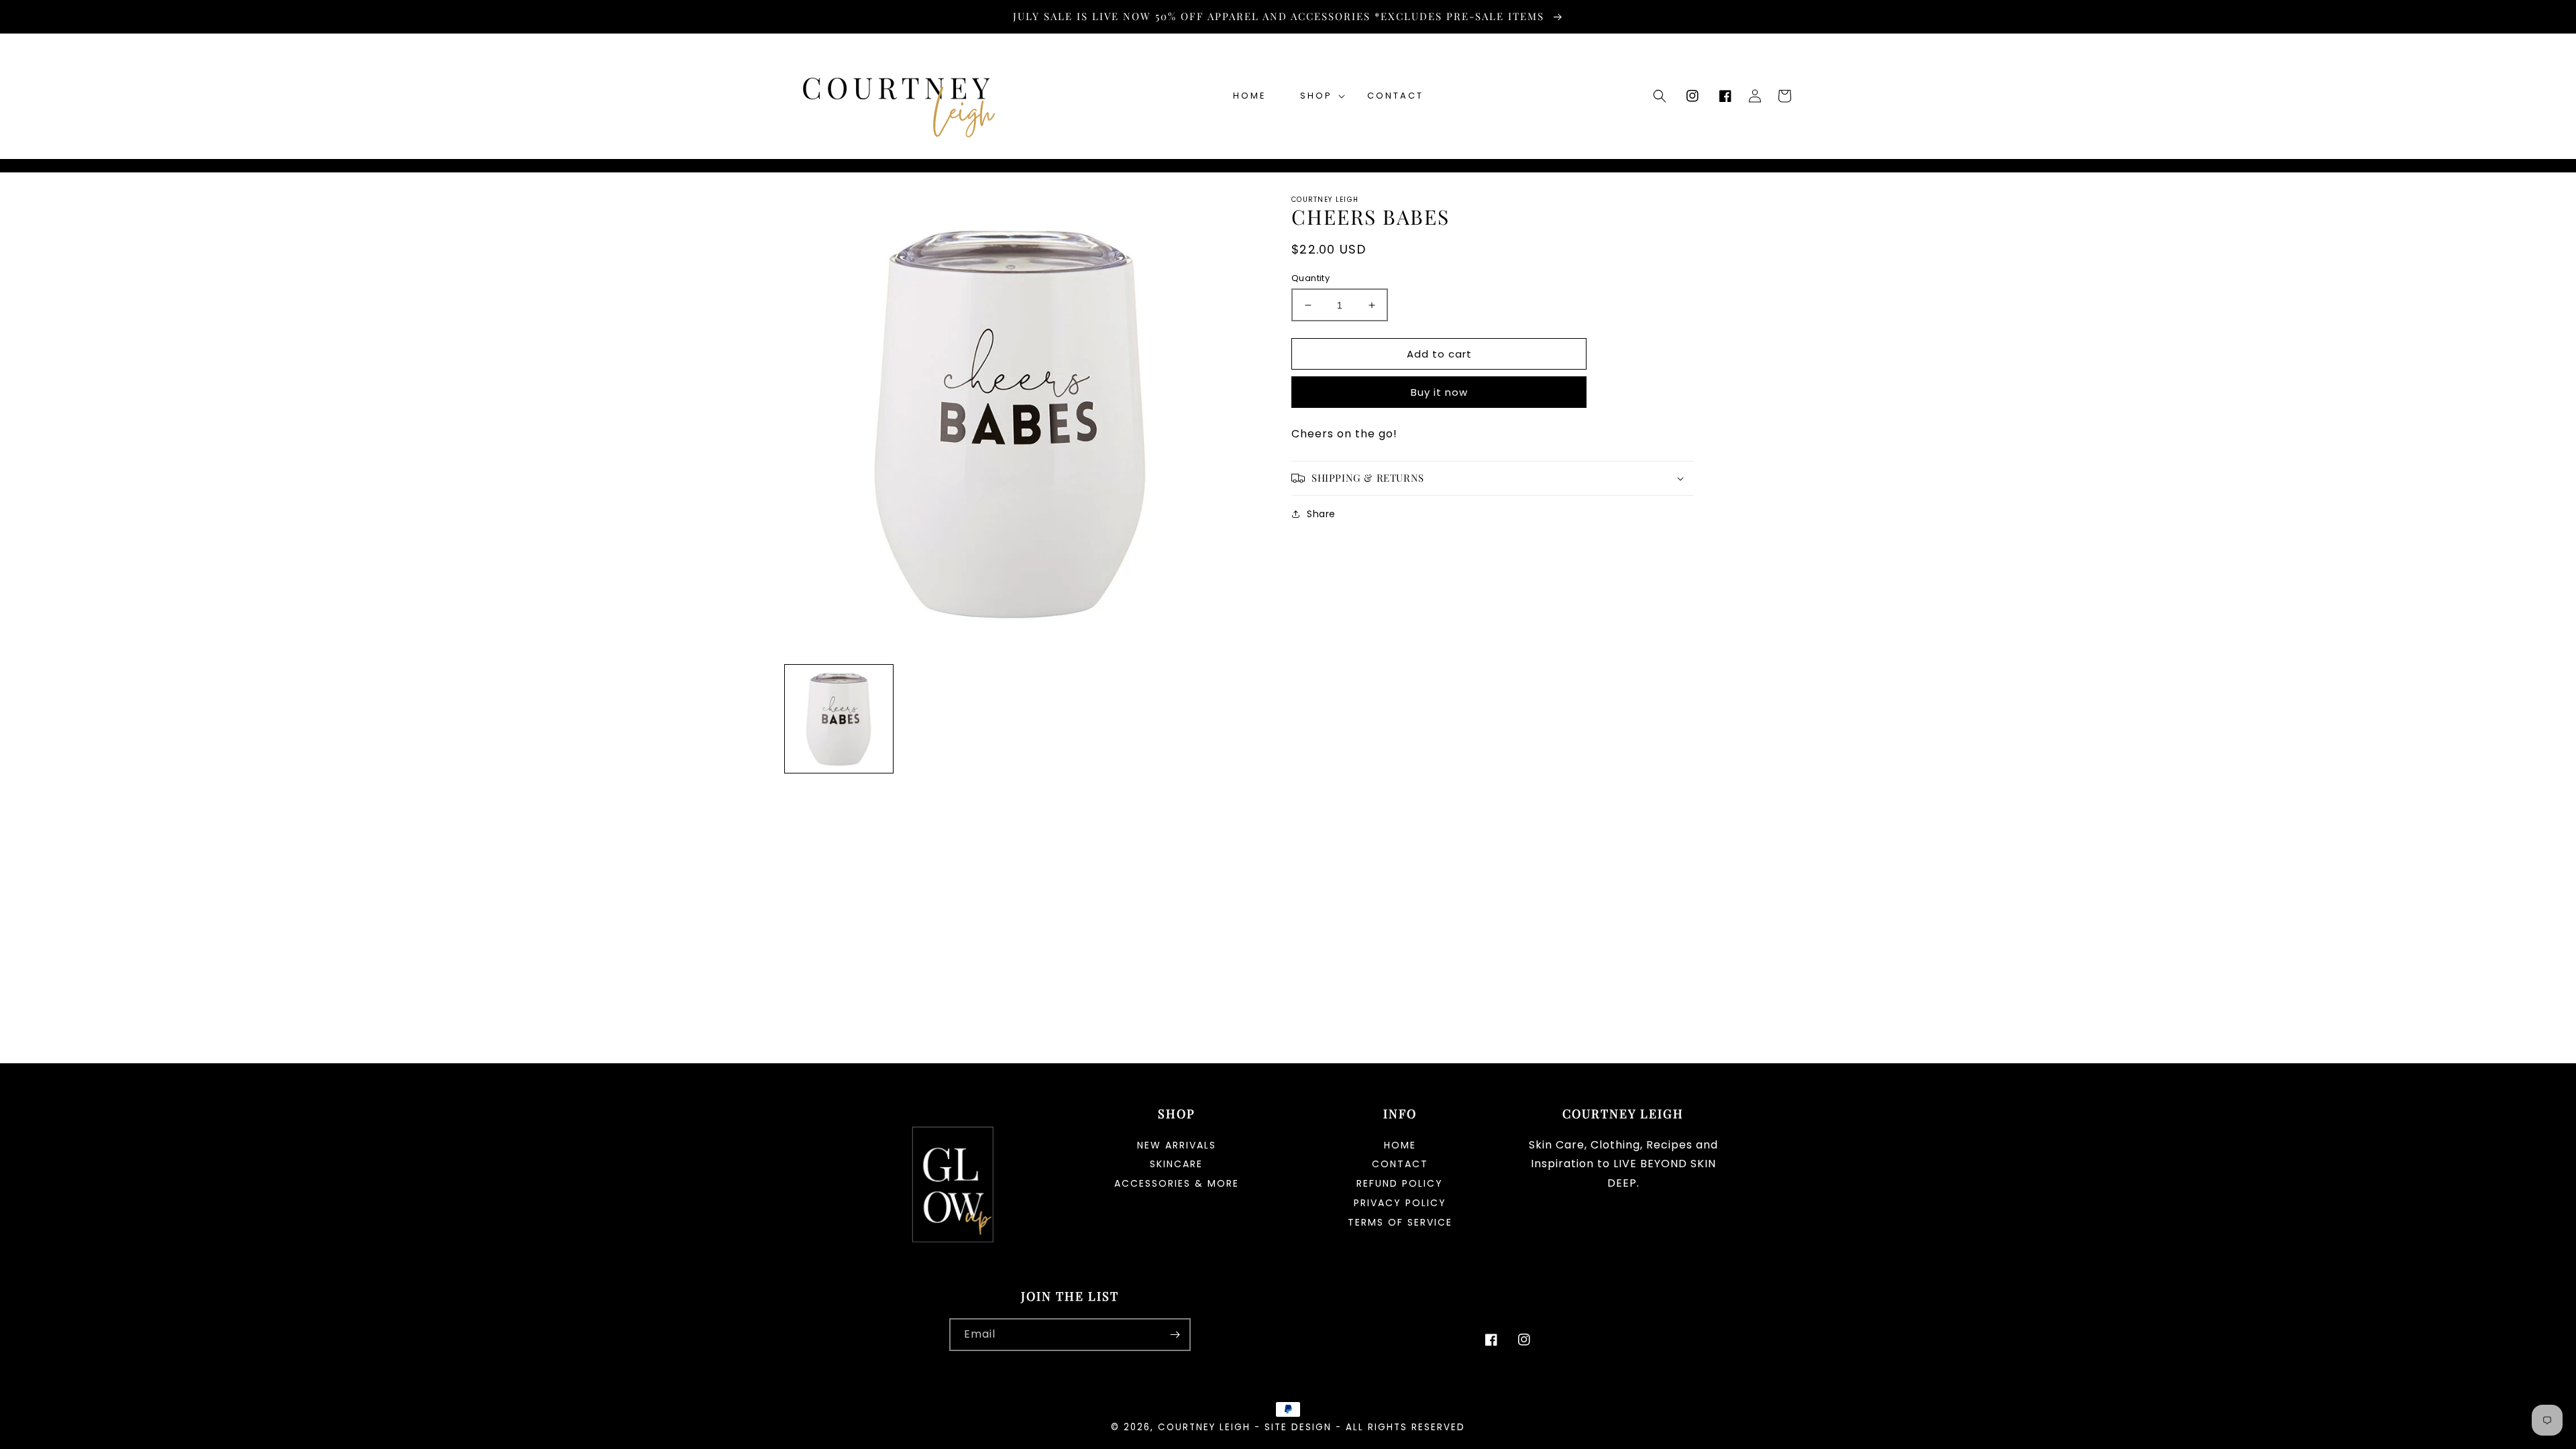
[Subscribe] (1175, 1335)
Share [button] (1321, 514)
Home (1400, 1146)
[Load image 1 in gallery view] (839, 719)
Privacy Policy (1400, 1203)
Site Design (1298, 1427)
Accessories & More (1177, 1183)
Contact (1400, 1164)
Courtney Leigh (1204, 1427)
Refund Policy (1400, 1183)
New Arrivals (1177, 1146)
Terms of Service (1400, 1222)
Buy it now (1439, 392)
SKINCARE (1176, 1164)
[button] (1317, 96)
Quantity (1310, 278)
